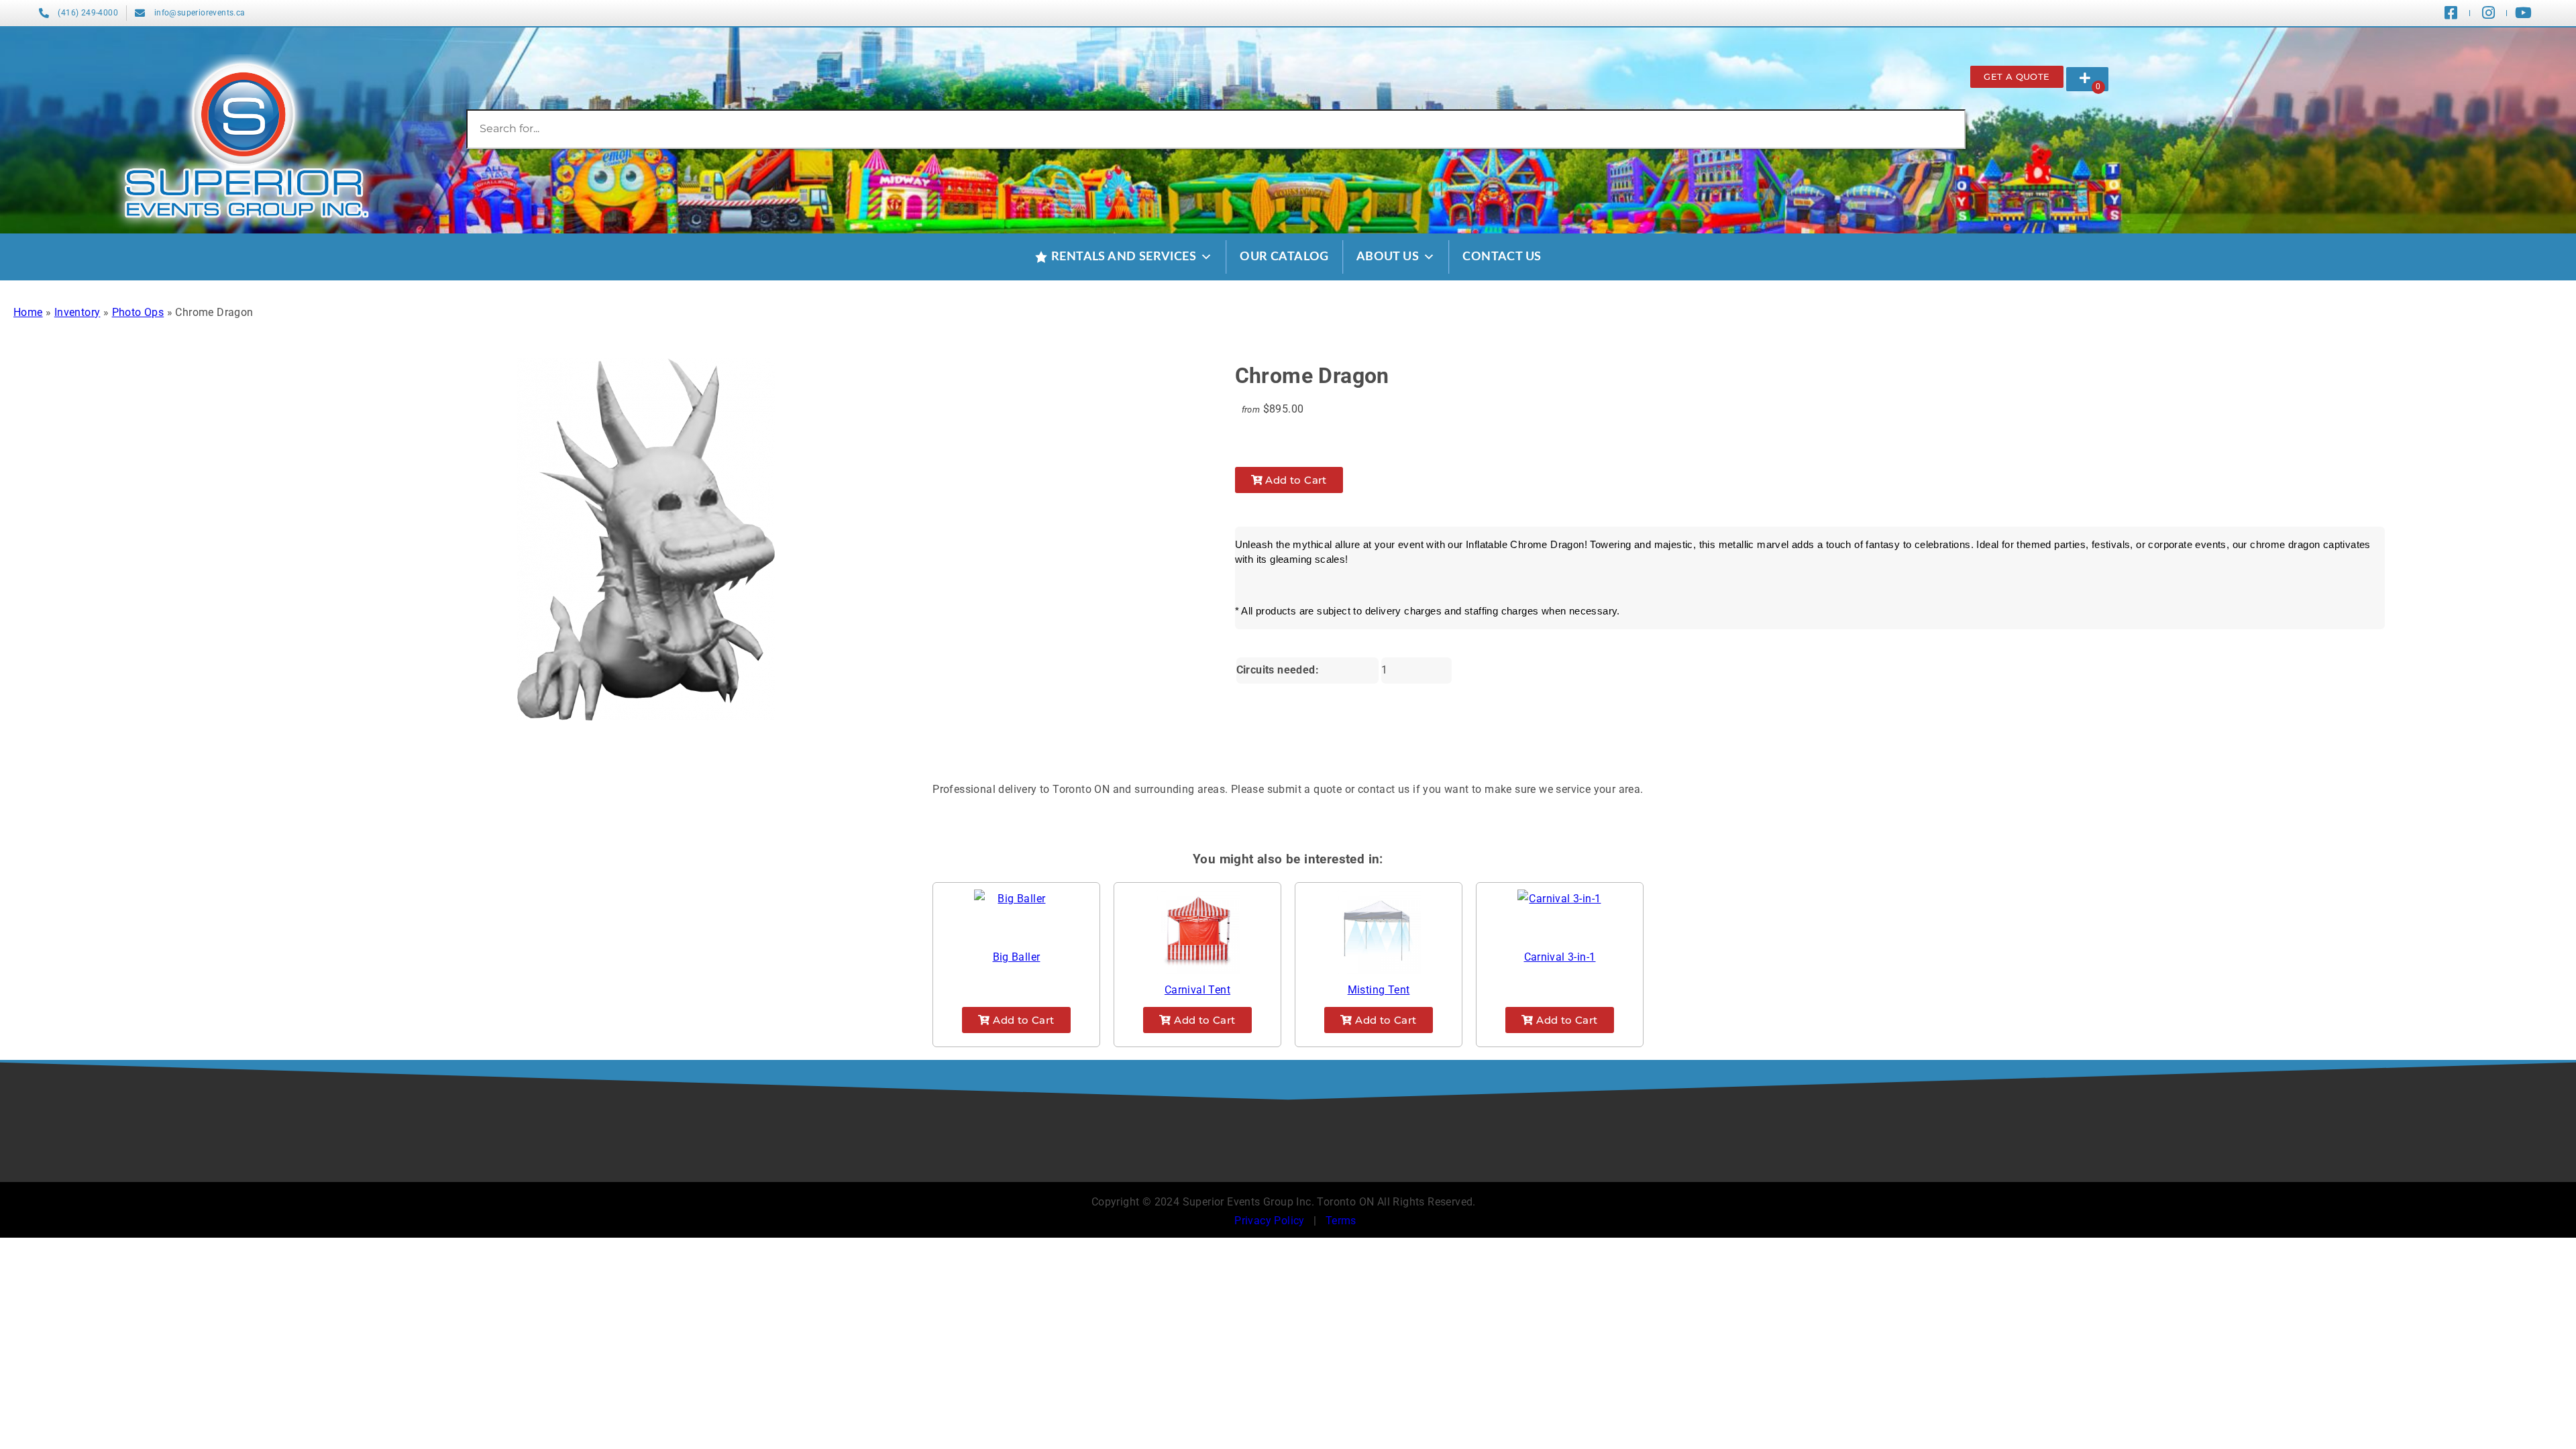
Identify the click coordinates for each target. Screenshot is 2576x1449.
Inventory (77, 312)
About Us (1388, 257)
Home (28, 312)
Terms (1341, 1221)
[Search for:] (1216, 128)
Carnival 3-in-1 (1560, 957)
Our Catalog (1284, 257)
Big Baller (1017, 957)
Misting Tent (1379, 990)
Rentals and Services (1124, 257)
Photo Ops (138, 312)
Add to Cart (1295, 480)
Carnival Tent (1197, 990)
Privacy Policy (1270, 1221)
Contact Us (1502, 257)
